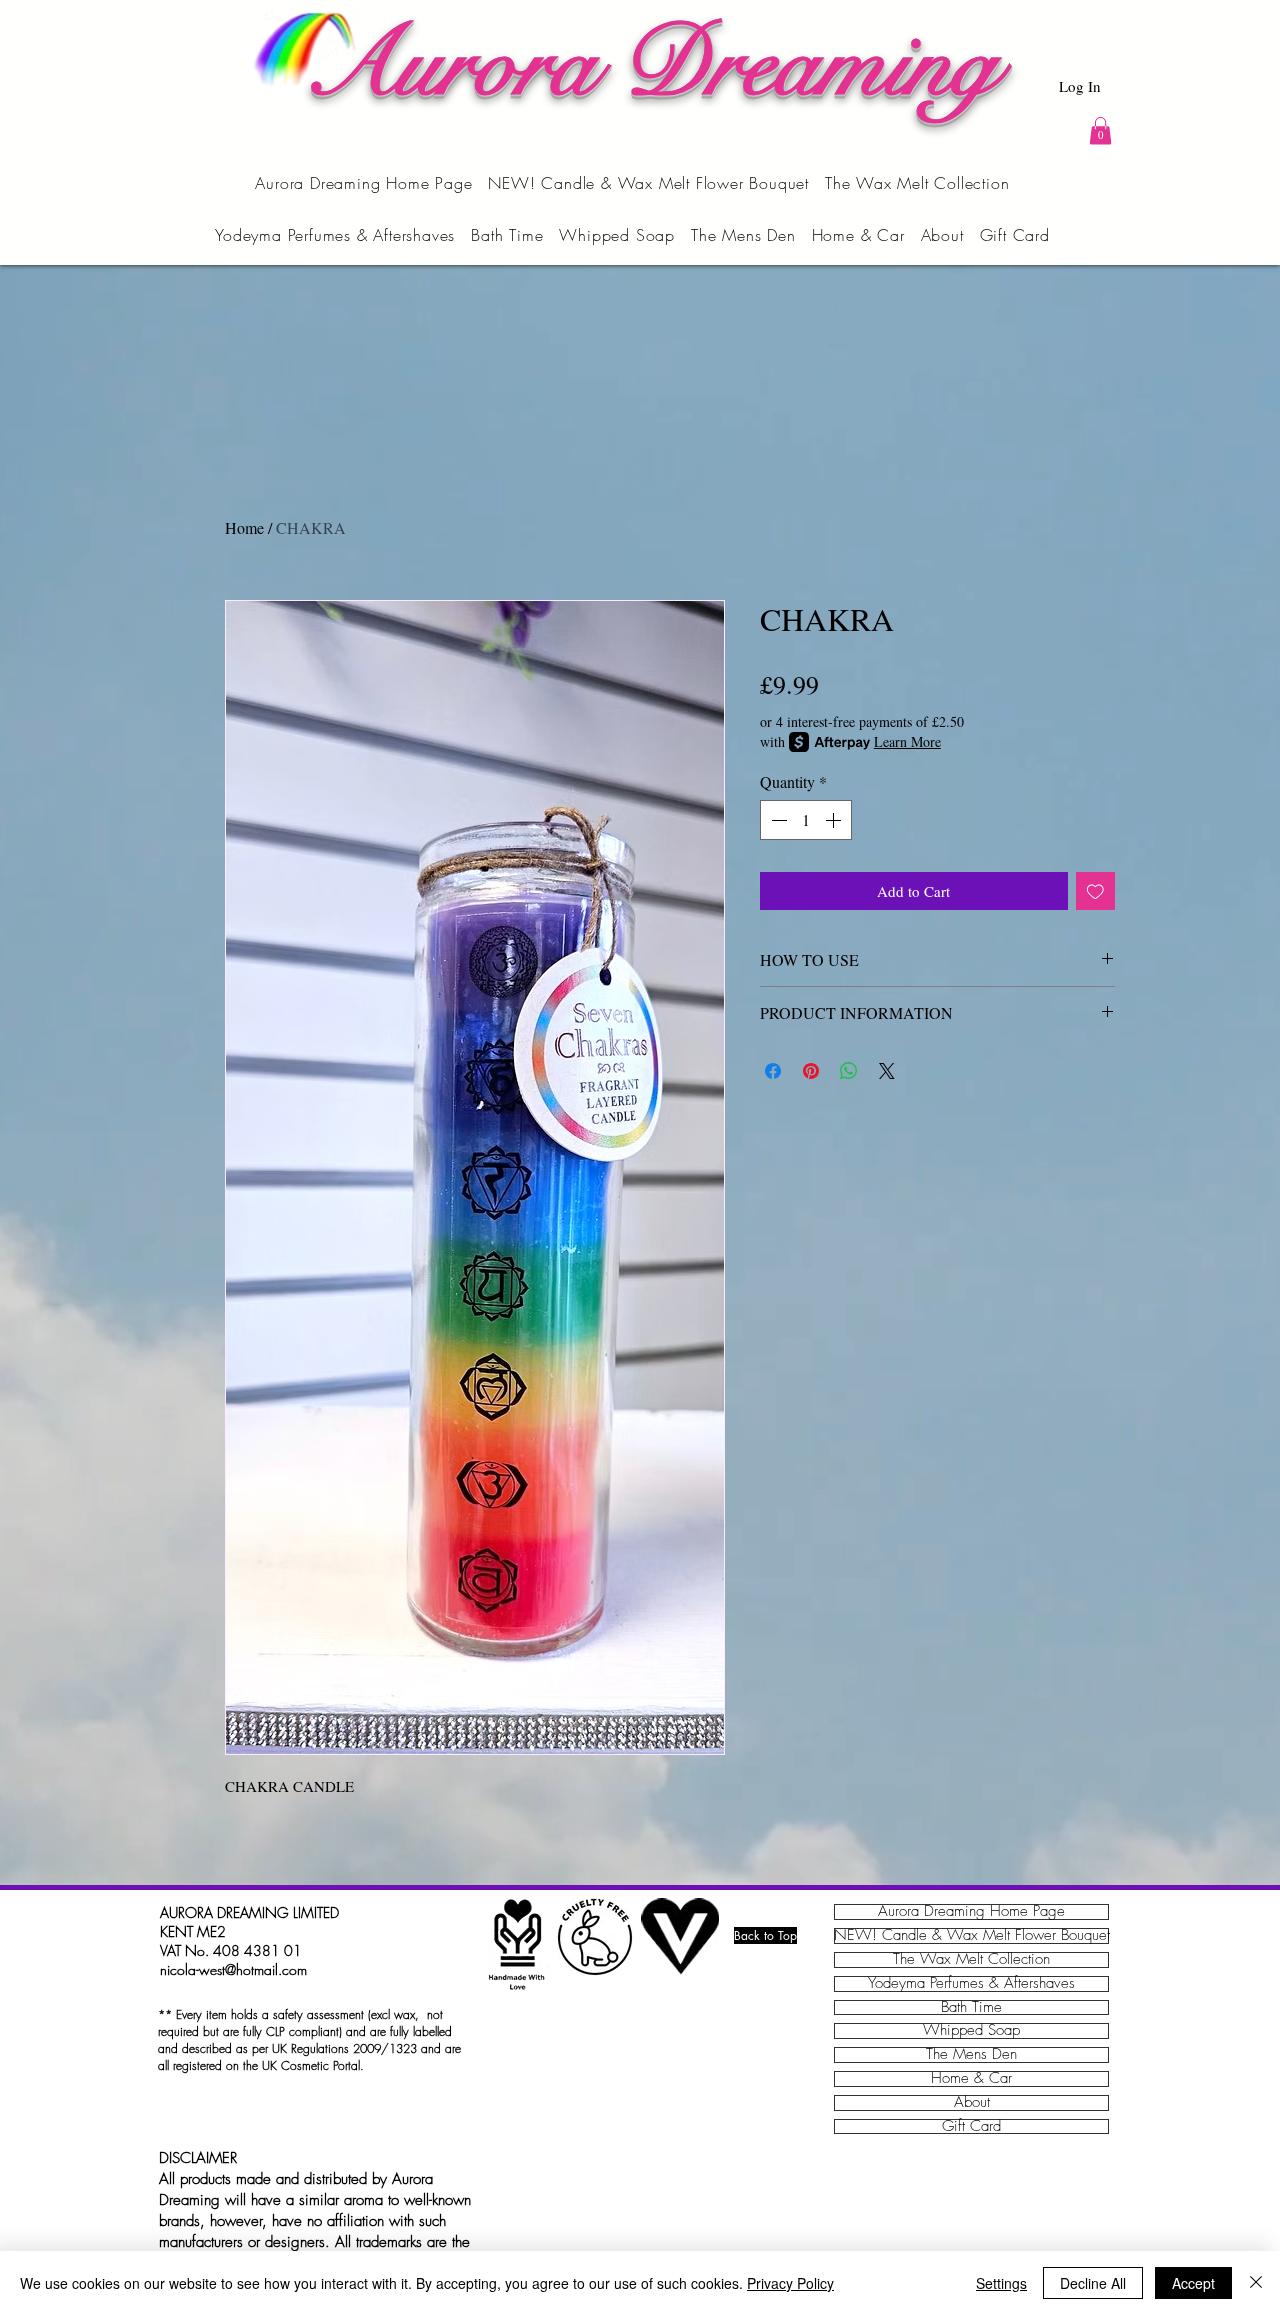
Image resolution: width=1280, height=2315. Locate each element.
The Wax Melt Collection (971, 1960)
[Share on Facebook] (773, 1071)
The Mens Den (971, 2055)
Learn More (907, 741)
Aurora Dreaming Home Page (971, 1912)
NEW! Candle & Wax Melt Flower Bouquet (971, 1936)
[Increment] (835, 820)
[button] (1100, 130)
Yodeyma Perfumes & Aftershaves (971, 1984)
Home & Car (971, 2079)
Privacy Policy (790, 2283)
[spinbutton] (806, 820)
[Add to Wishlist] (1095, 891)
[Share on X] (887, 1071)
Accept (1193, 2283)
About (972, 2103)
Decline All (1093, 2283)
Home (244, 527)
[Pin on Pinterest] (811, 1071)
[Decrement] (777, 820)
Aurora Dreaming (650, 64)
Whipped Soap (971, 2031)
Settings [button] (1001, 2283)
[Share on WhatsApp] (849, 1071)
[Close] (1256, 2283)
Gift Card (971, 2127)
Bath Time (971, 2008)
